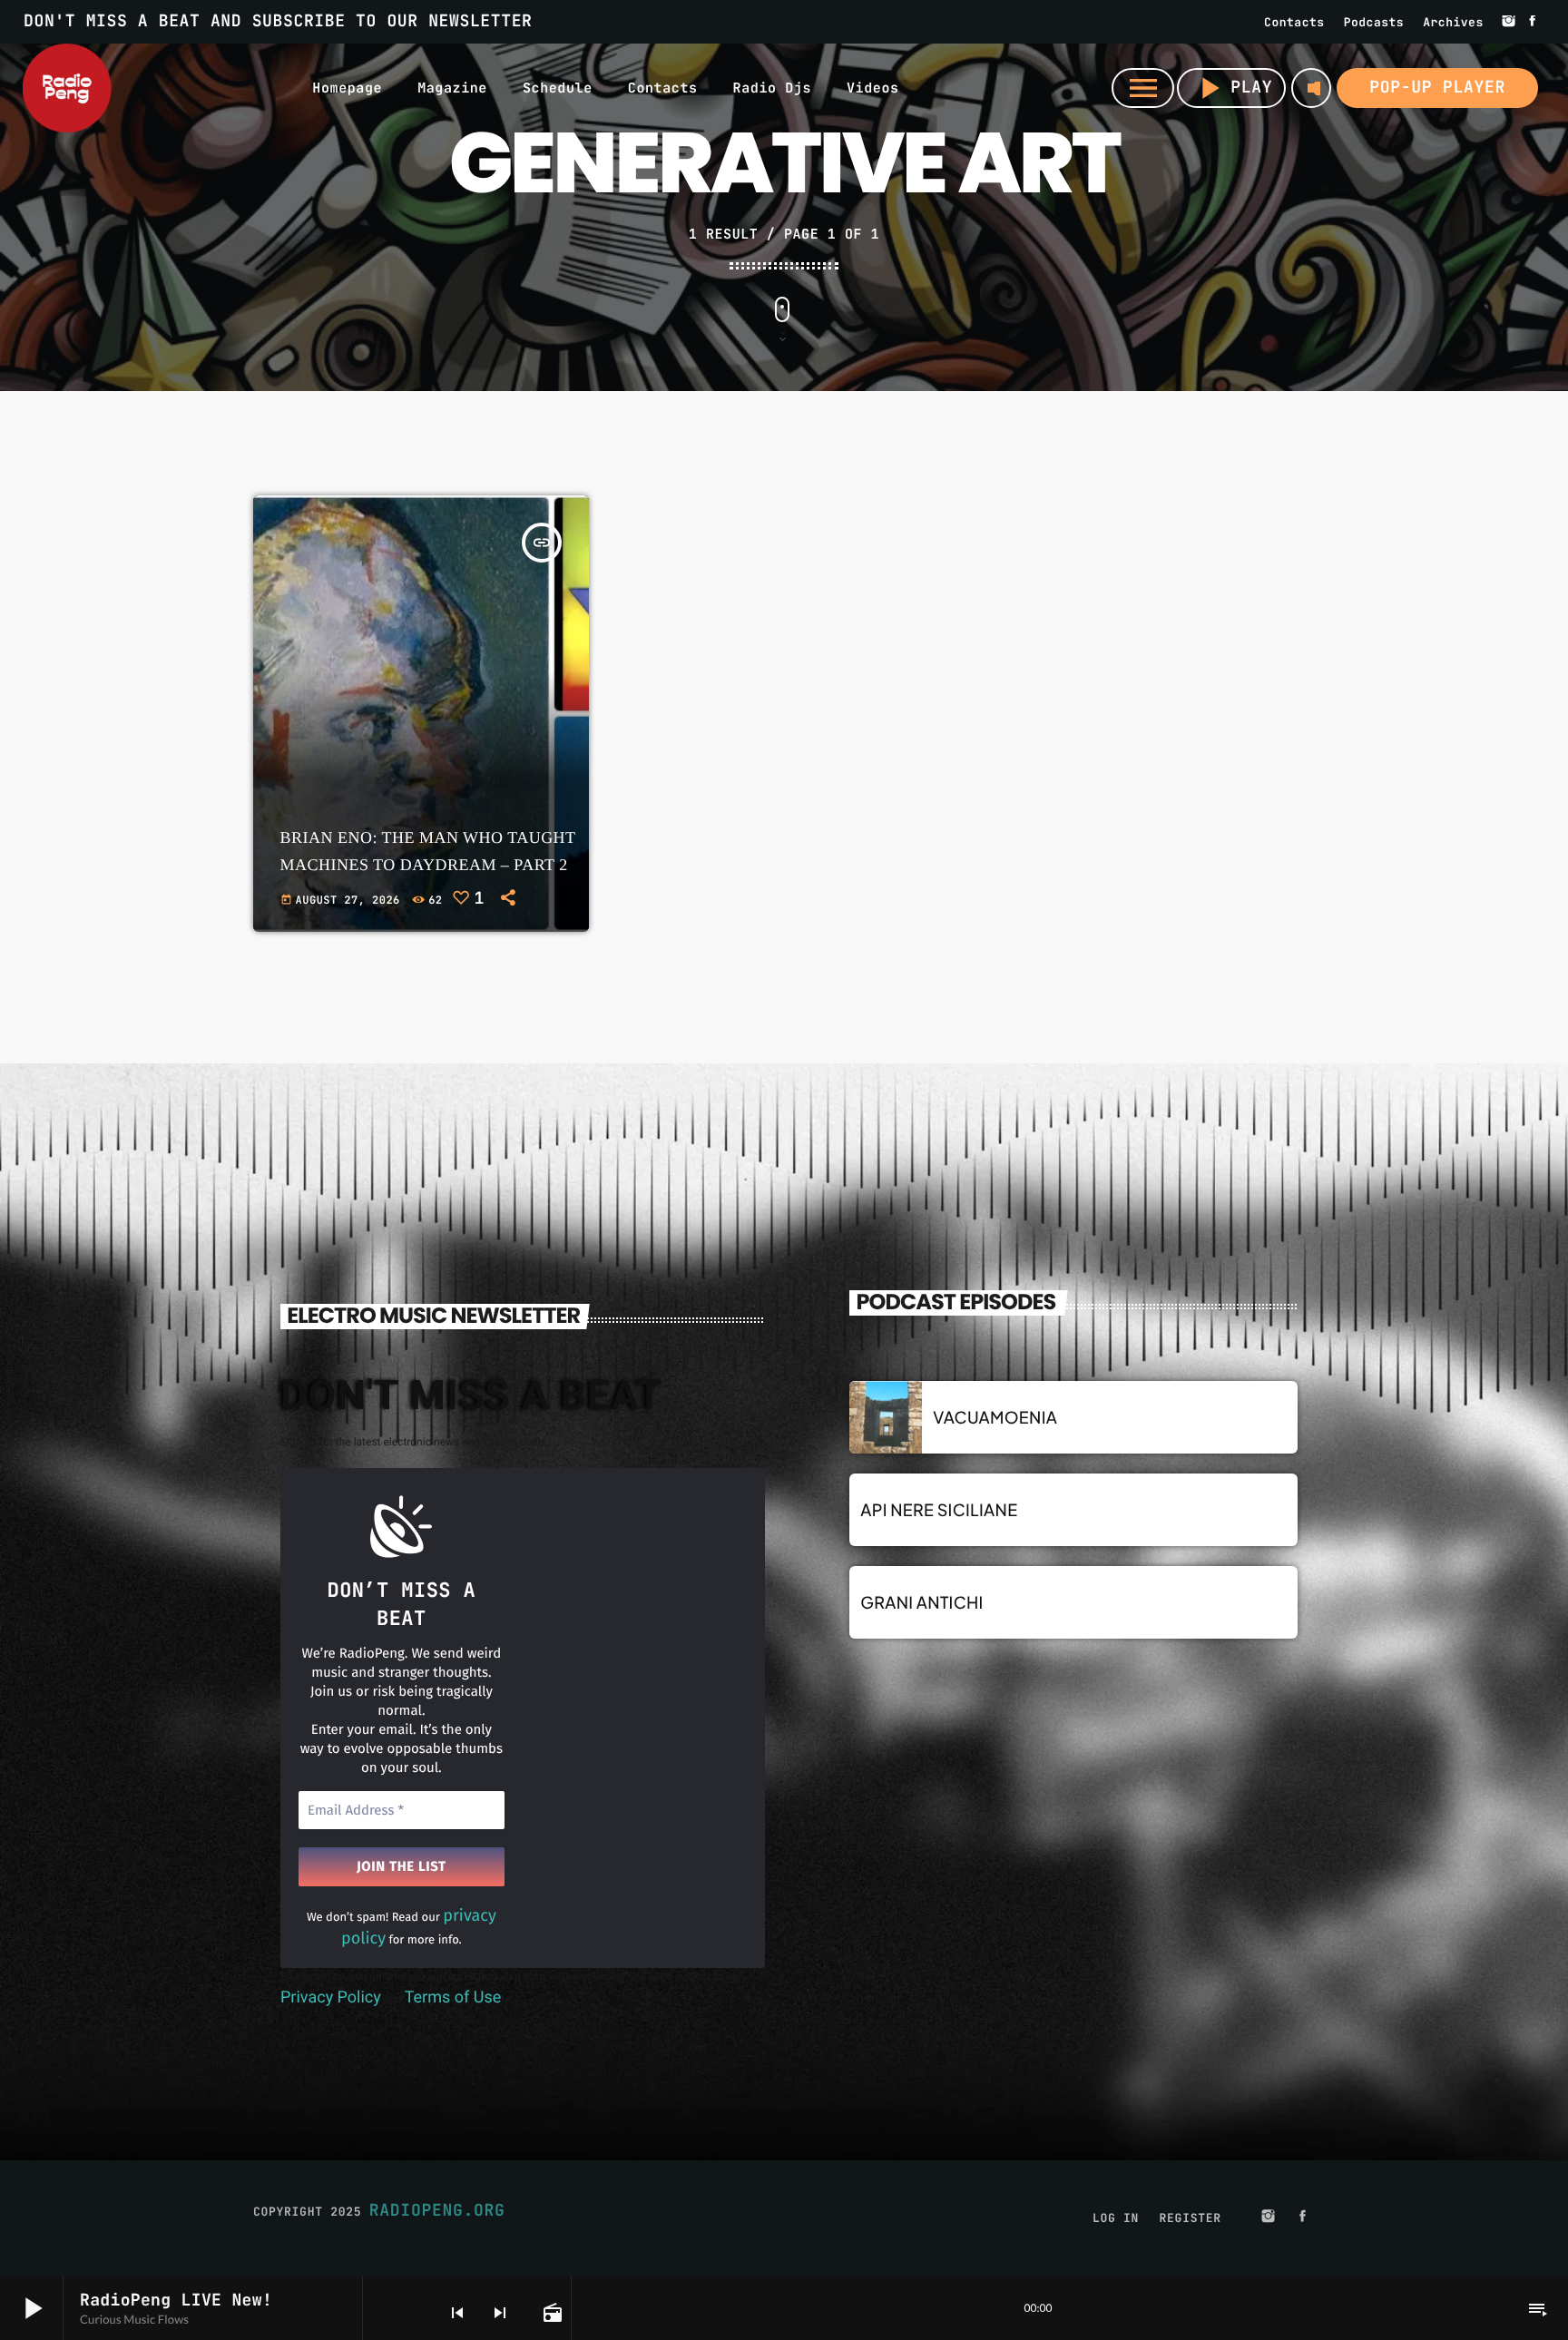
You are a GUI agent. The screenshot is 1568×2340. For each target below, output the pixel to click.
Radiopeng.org (437, 2211)
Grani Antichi (921, 1602)
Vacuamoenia (995, 1417)
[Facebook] (1533, 22)
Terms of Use (453, 1997)
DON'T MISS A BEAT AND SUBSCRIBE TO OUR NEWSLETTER (278, 21)
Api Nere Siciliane (939, 1509)
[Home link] (67, 88)
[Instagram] (1509, 22)
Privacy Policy (331, 1997)
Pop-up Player (1437, 88)
